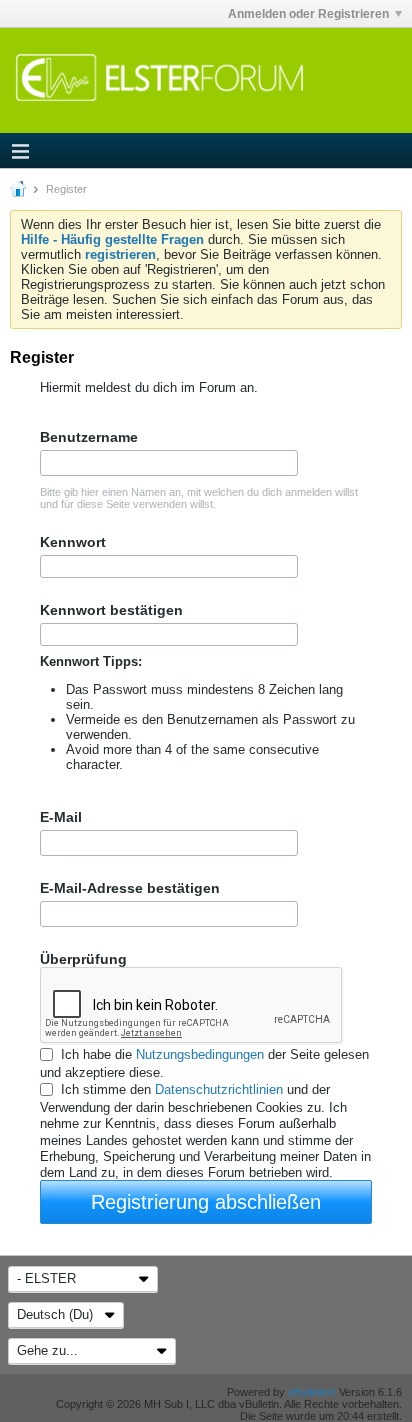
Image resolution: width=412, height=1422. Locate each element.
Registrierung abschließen (206, 1202)
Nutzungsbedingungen (200, 1054)
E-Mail (61, 817)
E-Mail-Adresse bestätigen (130, 888)
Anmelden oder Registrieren (308, 14)
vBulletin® (312, 1392)
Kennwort (73, 542)
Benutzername (89, 437)
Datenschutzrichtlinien (219, 1089)
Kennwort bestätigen (111, 610)
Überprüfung (83, 959)
